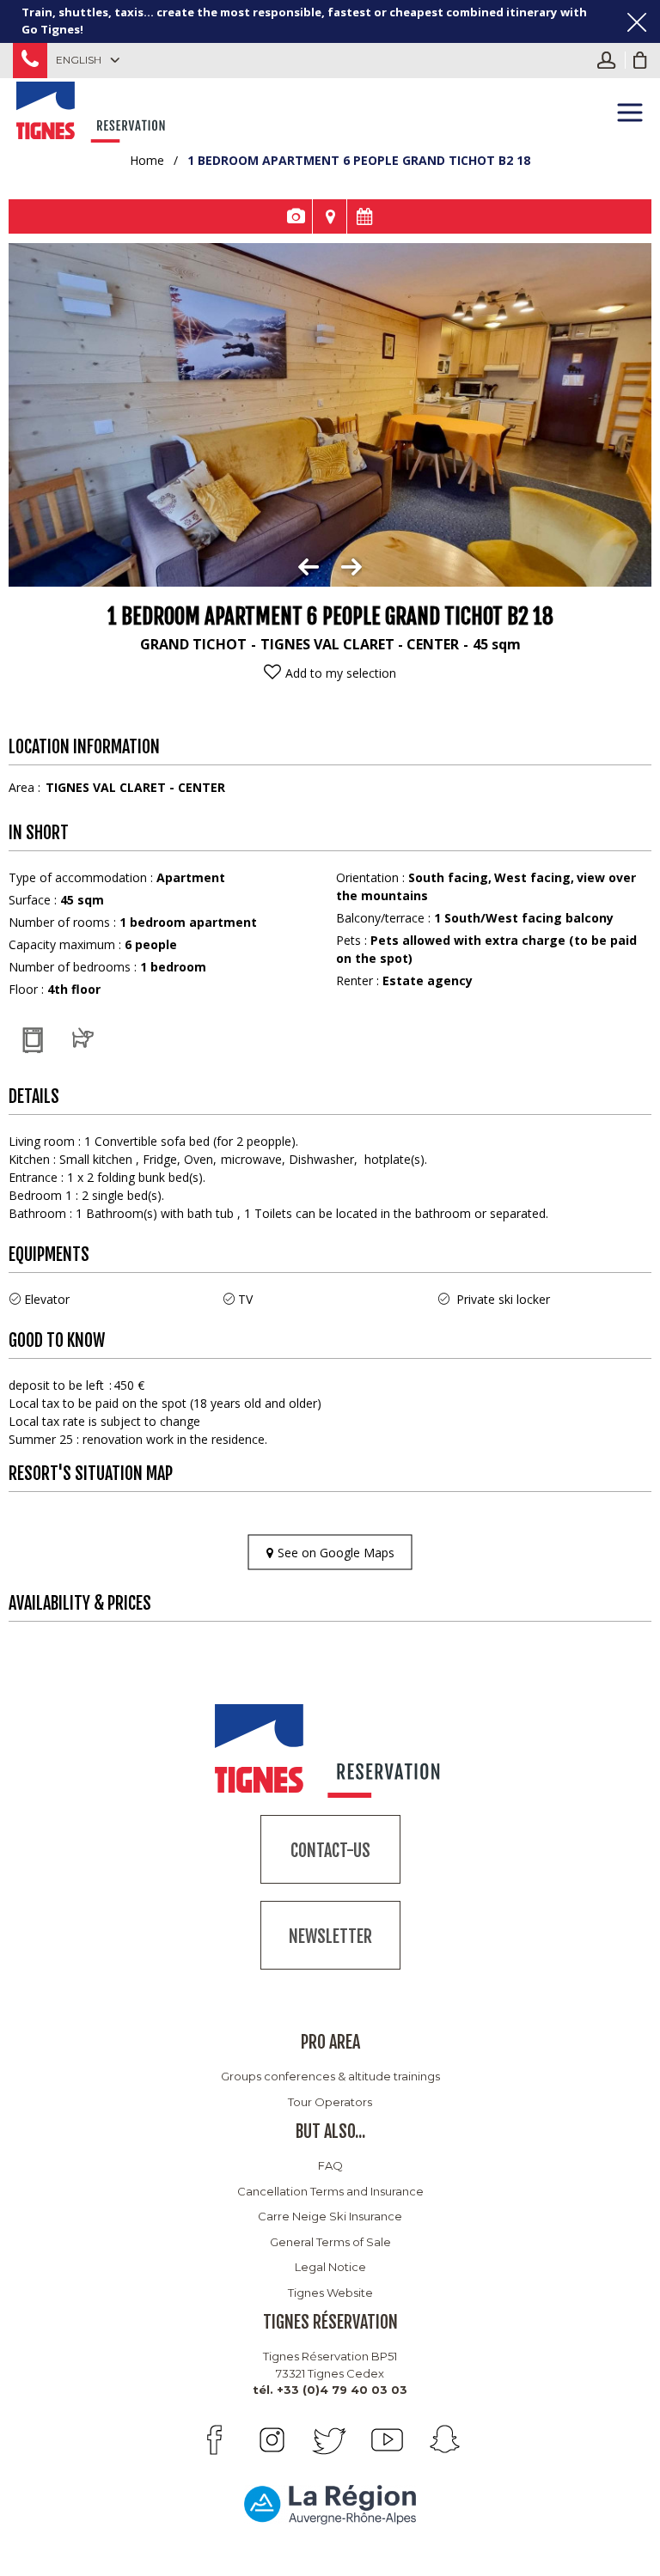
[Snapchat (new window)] (445, 2440)
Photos (295, 216)
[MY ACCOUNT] (611, 60)
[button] (640, 60)
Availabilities (364, 216)
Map (330, 216)
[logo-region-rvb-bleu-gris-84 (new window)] (330, 2504)
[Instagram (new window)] (272, 2440)
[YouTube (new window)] (387, 2440)
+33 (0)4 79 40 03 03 (30, 61)
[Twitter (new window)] (330, 2440)
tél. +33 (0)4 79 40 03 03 (330, 2390)
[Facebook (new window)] (214, 2440)
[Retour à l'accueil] (92, 109)
